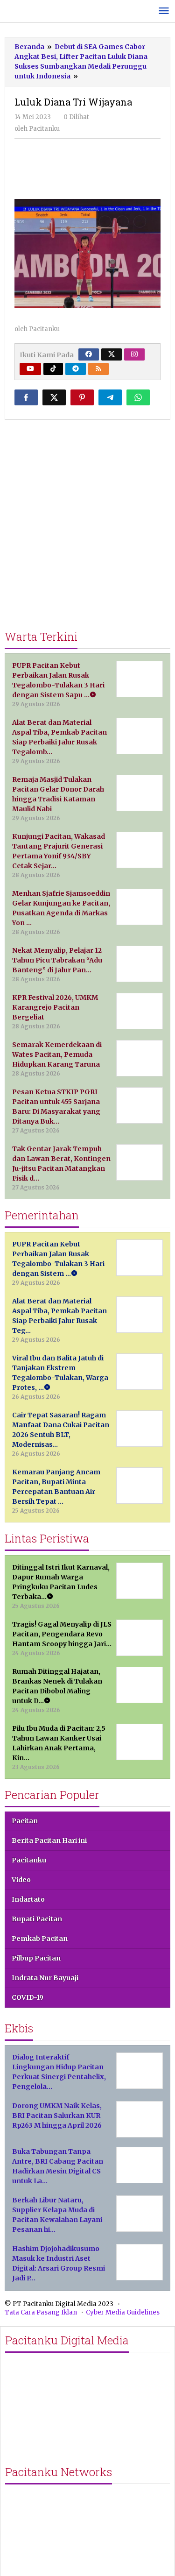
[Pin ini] (82, 397)
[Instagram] (134, 354)
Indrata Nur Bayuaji (45, 1978)
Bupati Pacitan (37, 1919)
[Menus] (164, 11)
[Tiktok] (53, 369)
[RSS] (98, 369)
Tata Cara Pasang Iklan (41, 2312)
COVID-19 (28, 1997)
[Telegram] (76, 369)
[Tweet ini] (54, 397)
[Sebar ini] (26, 397)
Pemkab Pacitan (40, 1939)
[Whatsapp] (138, 397)
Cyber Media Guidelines (123, 2312)
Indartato (28, 1899)
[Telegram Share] (110, 397)
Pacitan (25, 1821)
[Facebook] (89, 354)
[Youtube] (30, 369)
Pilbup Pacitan (36, 1958)
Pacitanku (29, 1860)
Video (21, 1880)
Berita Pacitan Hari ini (49, 1840)
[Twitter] (112, 354)
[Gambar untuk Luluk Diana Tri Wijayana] (88, 168)
